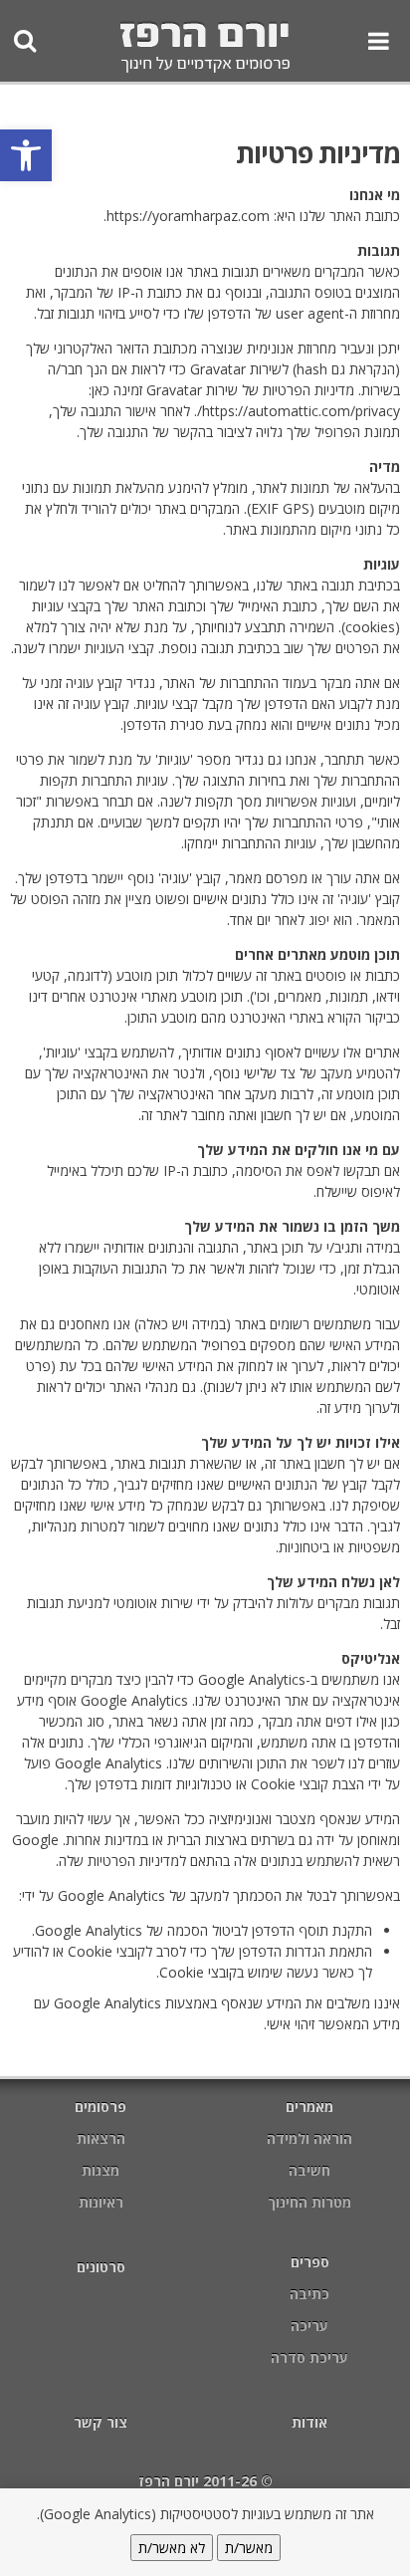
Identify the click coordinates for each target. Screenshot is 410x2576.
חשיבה (309, 2170)
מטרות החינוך (309, 2202)
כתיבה (309, 2294)
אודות (309, 2422)
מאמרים (309, 2107)
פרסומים (101, 2107)
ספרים (310, 2262)
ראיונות (101, 2202)
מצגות (101, 2170)
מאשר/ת (249, 2548)
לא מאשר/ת (172, 2548)
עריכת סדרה (309, 2357)
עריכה (309, 2326)
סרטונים (101, 2267)
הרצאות (101, 2138)
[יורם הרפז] (205, 49)
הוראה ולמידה (309, 2138)
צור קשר (101, 2422)
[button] (26, 155)
